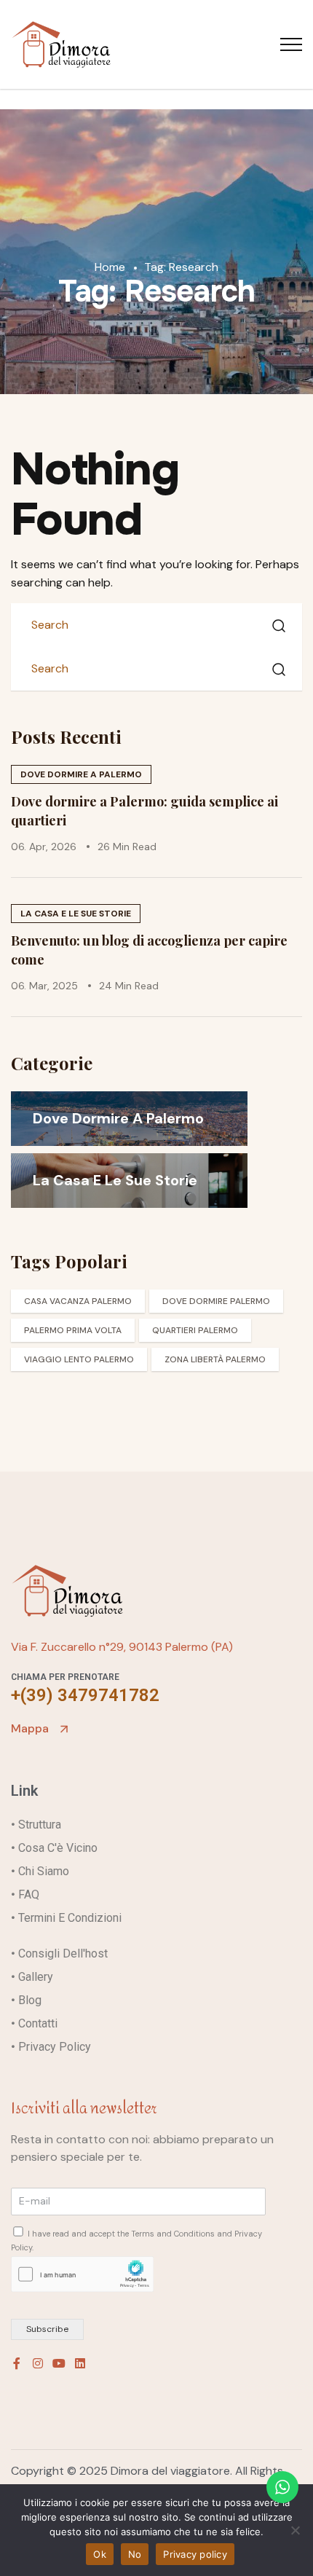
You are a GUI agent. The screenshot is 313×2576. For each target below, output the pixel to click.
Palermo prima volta (73, 1330)
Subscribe (47, 2329)
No (135, 2554)
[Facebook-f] (17, 2363)
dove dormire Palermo (216, 1301)
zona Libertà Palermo (215, 1359)
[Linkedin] (80, 2363)
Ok (100, 2554)
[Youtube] (59, 2363)
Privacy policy (195, 2554)
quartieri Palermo (195, 1330)
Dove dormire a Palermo (81, 774)
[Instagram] (38, 2363)
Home (111, 267)
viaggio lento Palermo (79, 1359)
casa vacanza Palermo (78, 1301)
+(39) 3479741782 (85, 1695)
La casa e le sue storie (76, 914)
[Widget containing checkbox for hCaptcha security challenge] (82, 2274)
